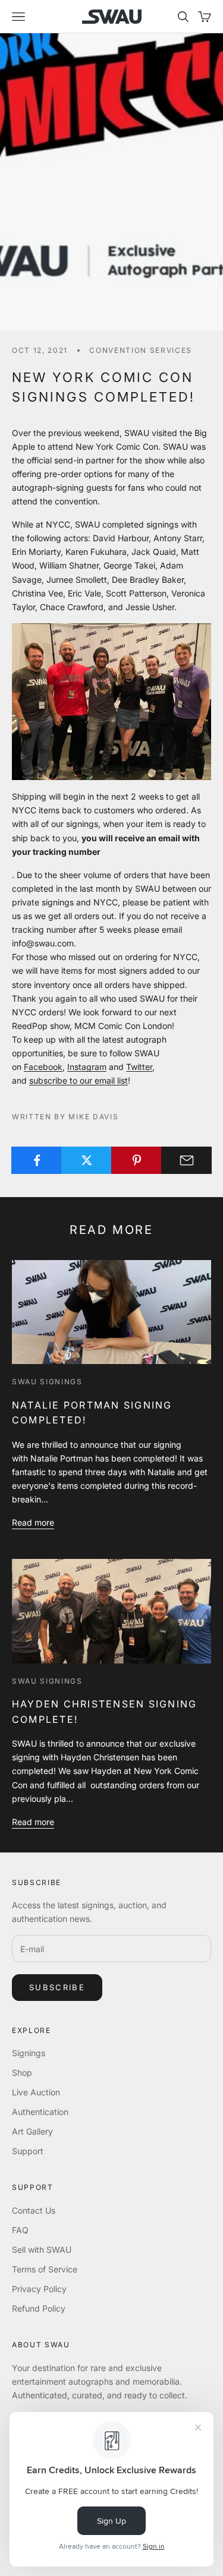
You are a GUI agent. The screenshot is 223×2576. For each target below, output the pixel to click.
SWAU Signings (47, 1382)
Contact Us (34, 2210)
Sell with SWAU (42, 2250)
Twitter (139, 1067)
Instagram (87, 1067)
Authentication (40, 2112)
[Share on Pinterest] (136, 1160)
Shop (22, 2073)
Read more (33, 1522)
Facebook (43, 1067)
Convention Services (141, 350)
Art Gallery (32, 2131)
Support (28, 2151)
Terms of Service (45, 2269)
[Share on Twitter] (87, 1160)
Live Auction (36, 2092)
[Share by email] (186, 1160)
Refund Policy (39, 2308)
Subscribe (57, 1987)
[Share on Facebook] (37, 1160)
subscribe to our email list (78, 1080)
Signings (29, 2053)
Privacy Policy (39, 2289)
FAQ (20, 2230)
